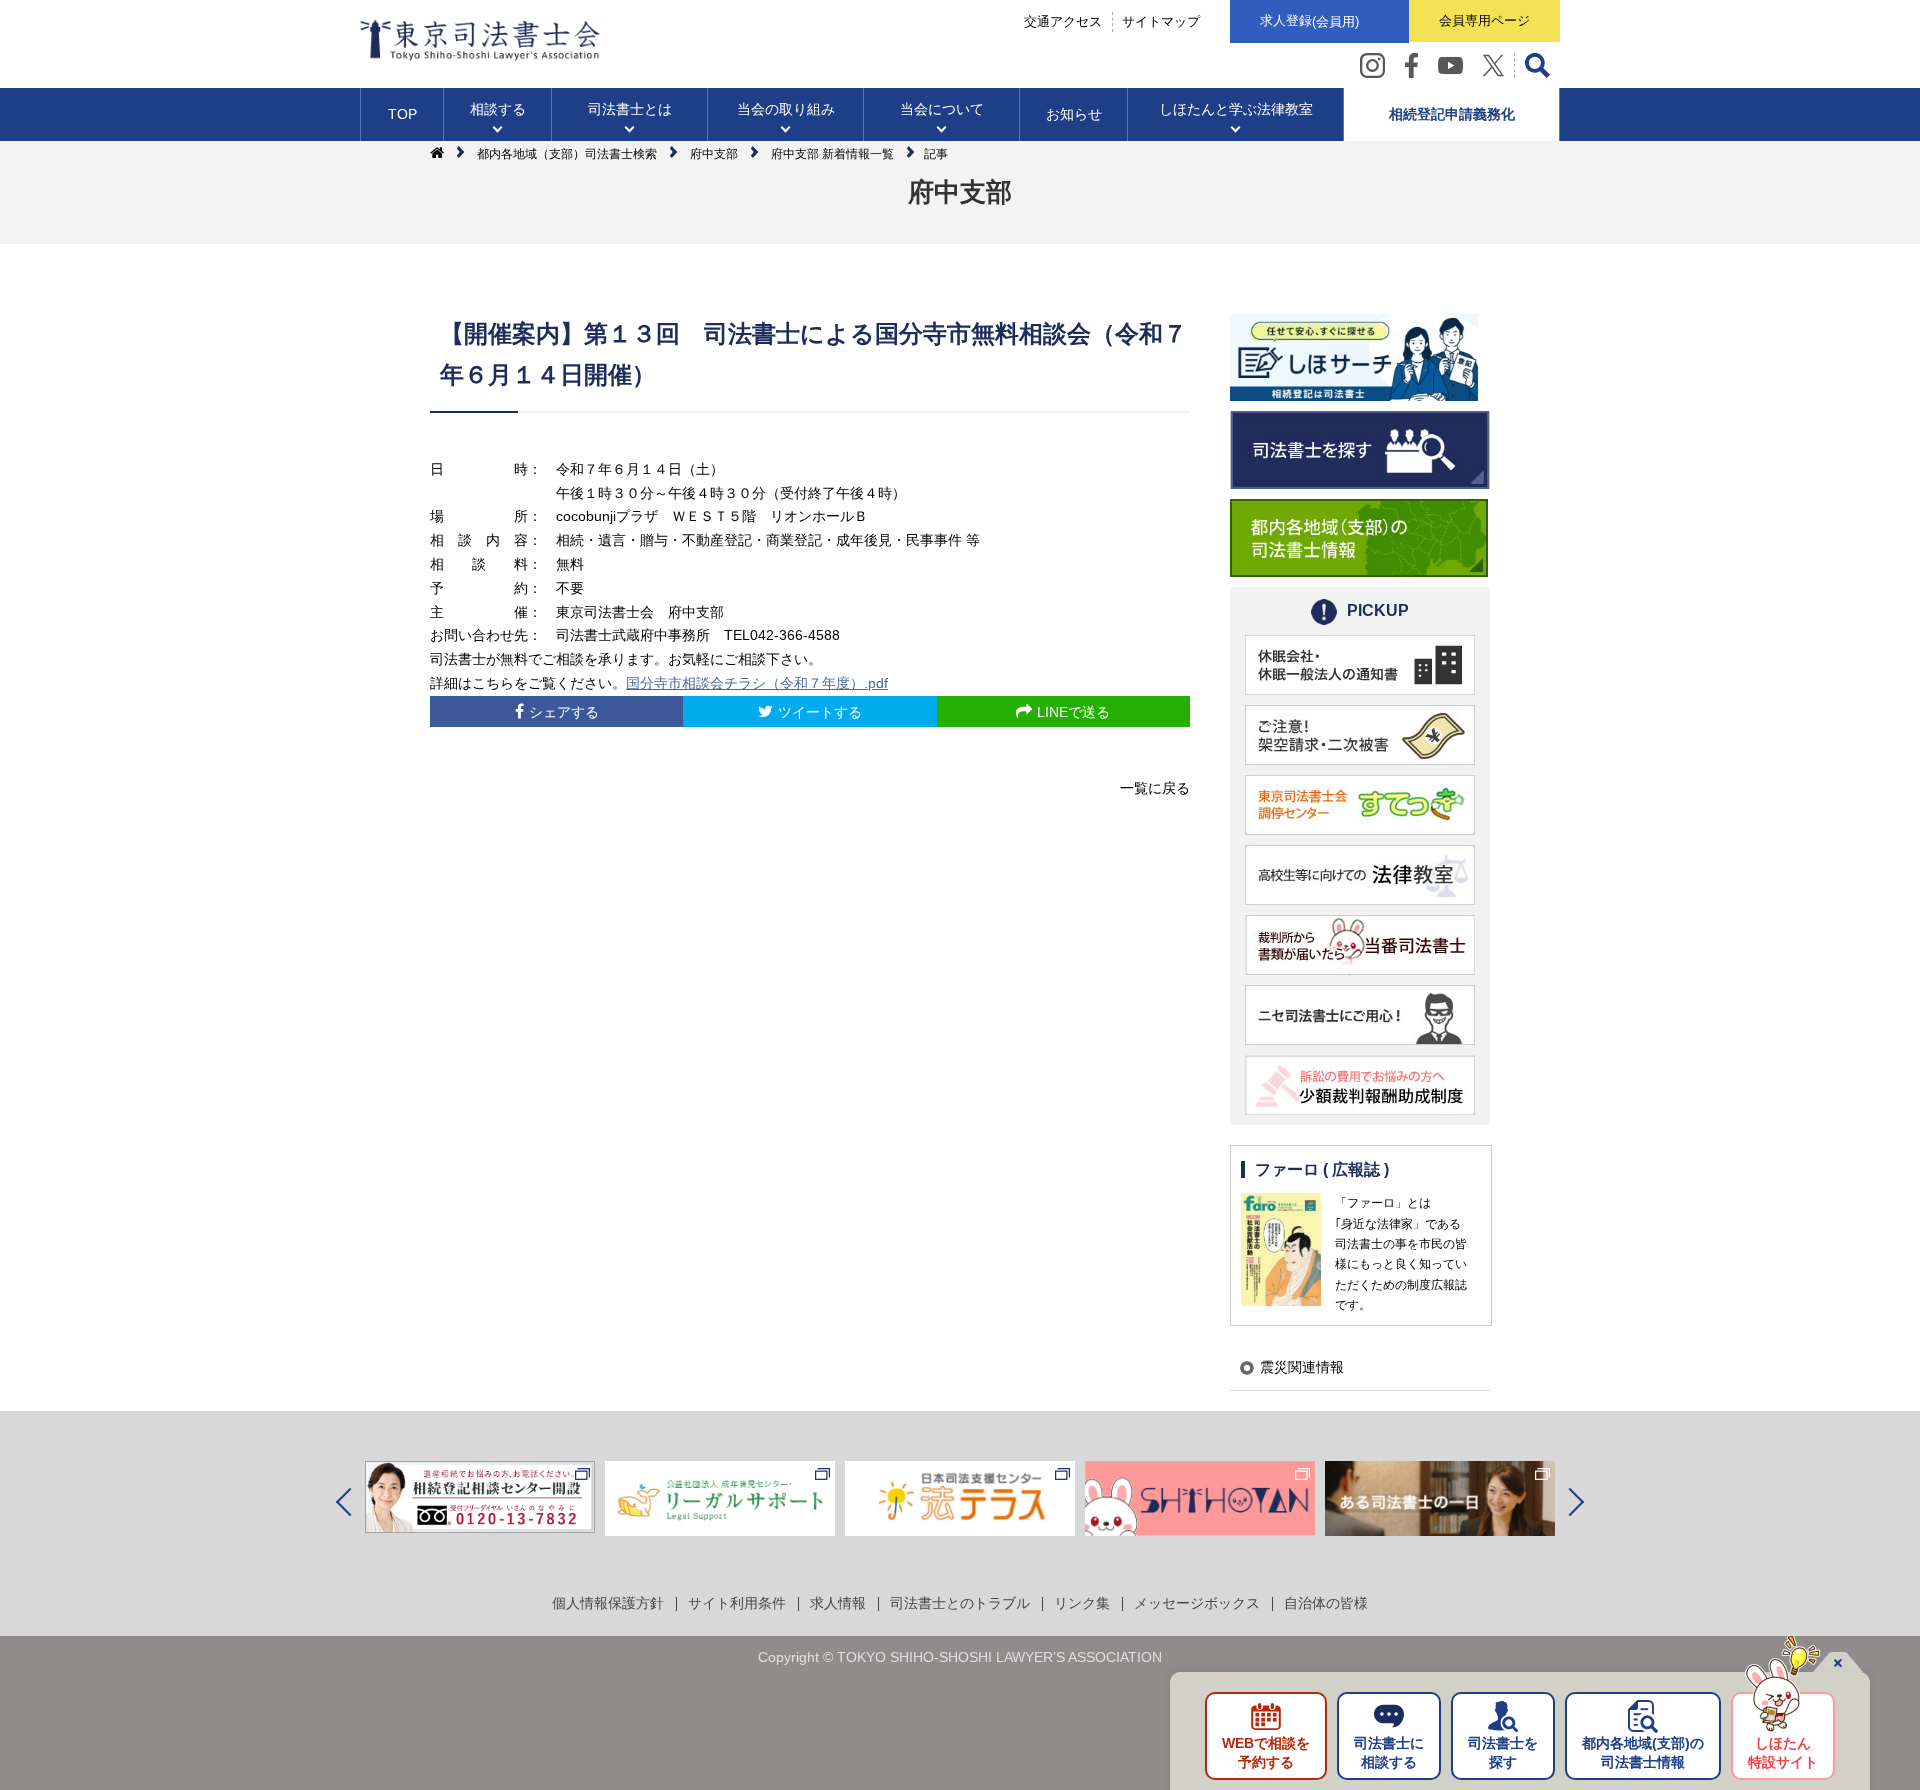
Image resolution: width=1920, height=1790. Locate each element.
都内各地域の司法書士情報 (1643, 1753)
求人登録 (1309, 21)
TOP (402, 114)
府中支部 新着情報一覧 (832, 154)
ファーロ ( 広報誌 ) (1322, 1169)
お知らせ (1074, 114)
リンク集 (1082, 1603)
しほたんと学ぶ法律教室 (1236, 109)
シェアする (564, 712)
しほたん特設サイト (1783, 1753)
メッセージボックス (1197, 1603)
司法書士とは (630, 109)
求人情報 (838, 1603)
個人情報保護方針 (608, 1603)
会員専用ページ (1484, 20)
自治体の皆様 (1326, 1603)
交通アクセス (1063, 21)
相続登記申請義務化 (1452, 114)
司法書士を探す (1503, 1753)
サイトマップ (1161, 21)
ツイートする (820, 712)
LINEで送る (1073, 712)
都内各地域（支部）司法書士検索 (567, 154)
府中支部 (714, 154)
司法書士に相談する (1389, 1753)
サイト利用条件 (737, 1603)
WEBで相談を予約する (1266, 1753)
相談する (498, 109)
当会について (942, 109)
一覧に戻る (1155, 788)
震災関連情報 (1302, 1367)
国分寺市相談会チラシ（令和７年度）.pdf (757, 683)
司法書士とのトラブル (960, 1603)
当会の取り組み (786, 109)
